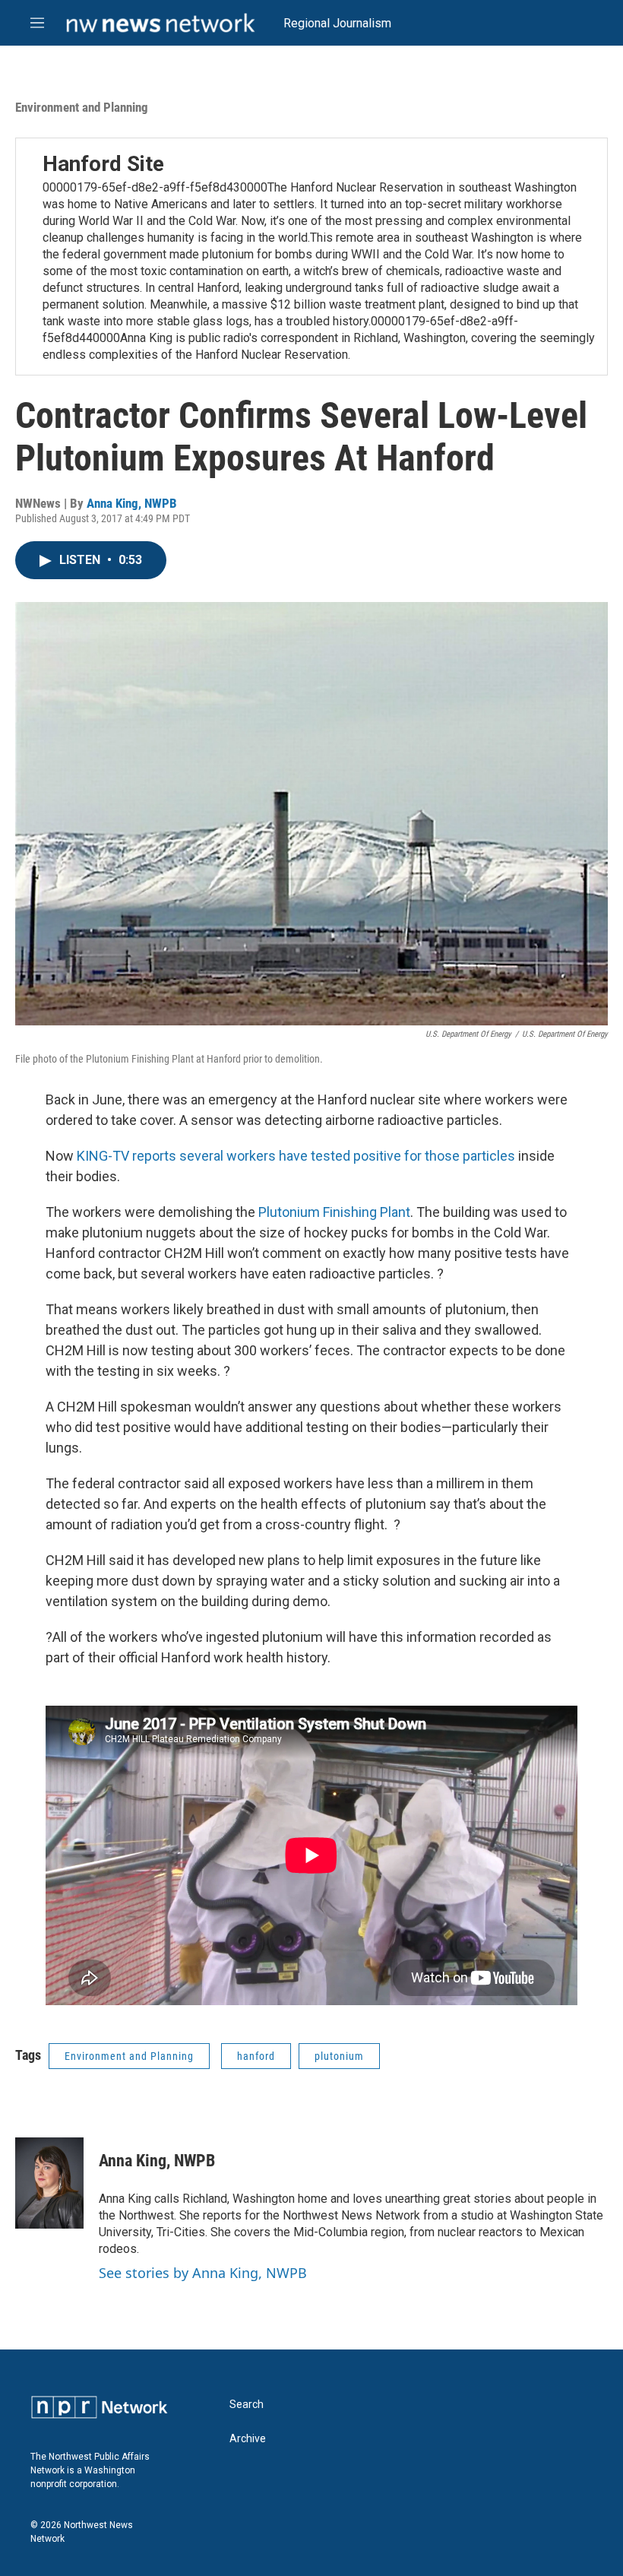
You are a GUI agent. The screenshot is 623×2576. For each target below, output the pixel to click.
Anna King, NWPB (132, 503)
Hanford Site (103, 164)
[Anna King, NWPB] (49, 2183)
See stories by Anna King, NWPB (203, 2273)
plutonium (339, 2056)
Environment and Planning (82, 107)
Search (247, 2405)
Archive (248, 2439)
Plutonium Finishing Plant (334, 1212)
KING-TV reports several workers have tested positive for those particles (296, 1156)
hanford (256, 2056)
